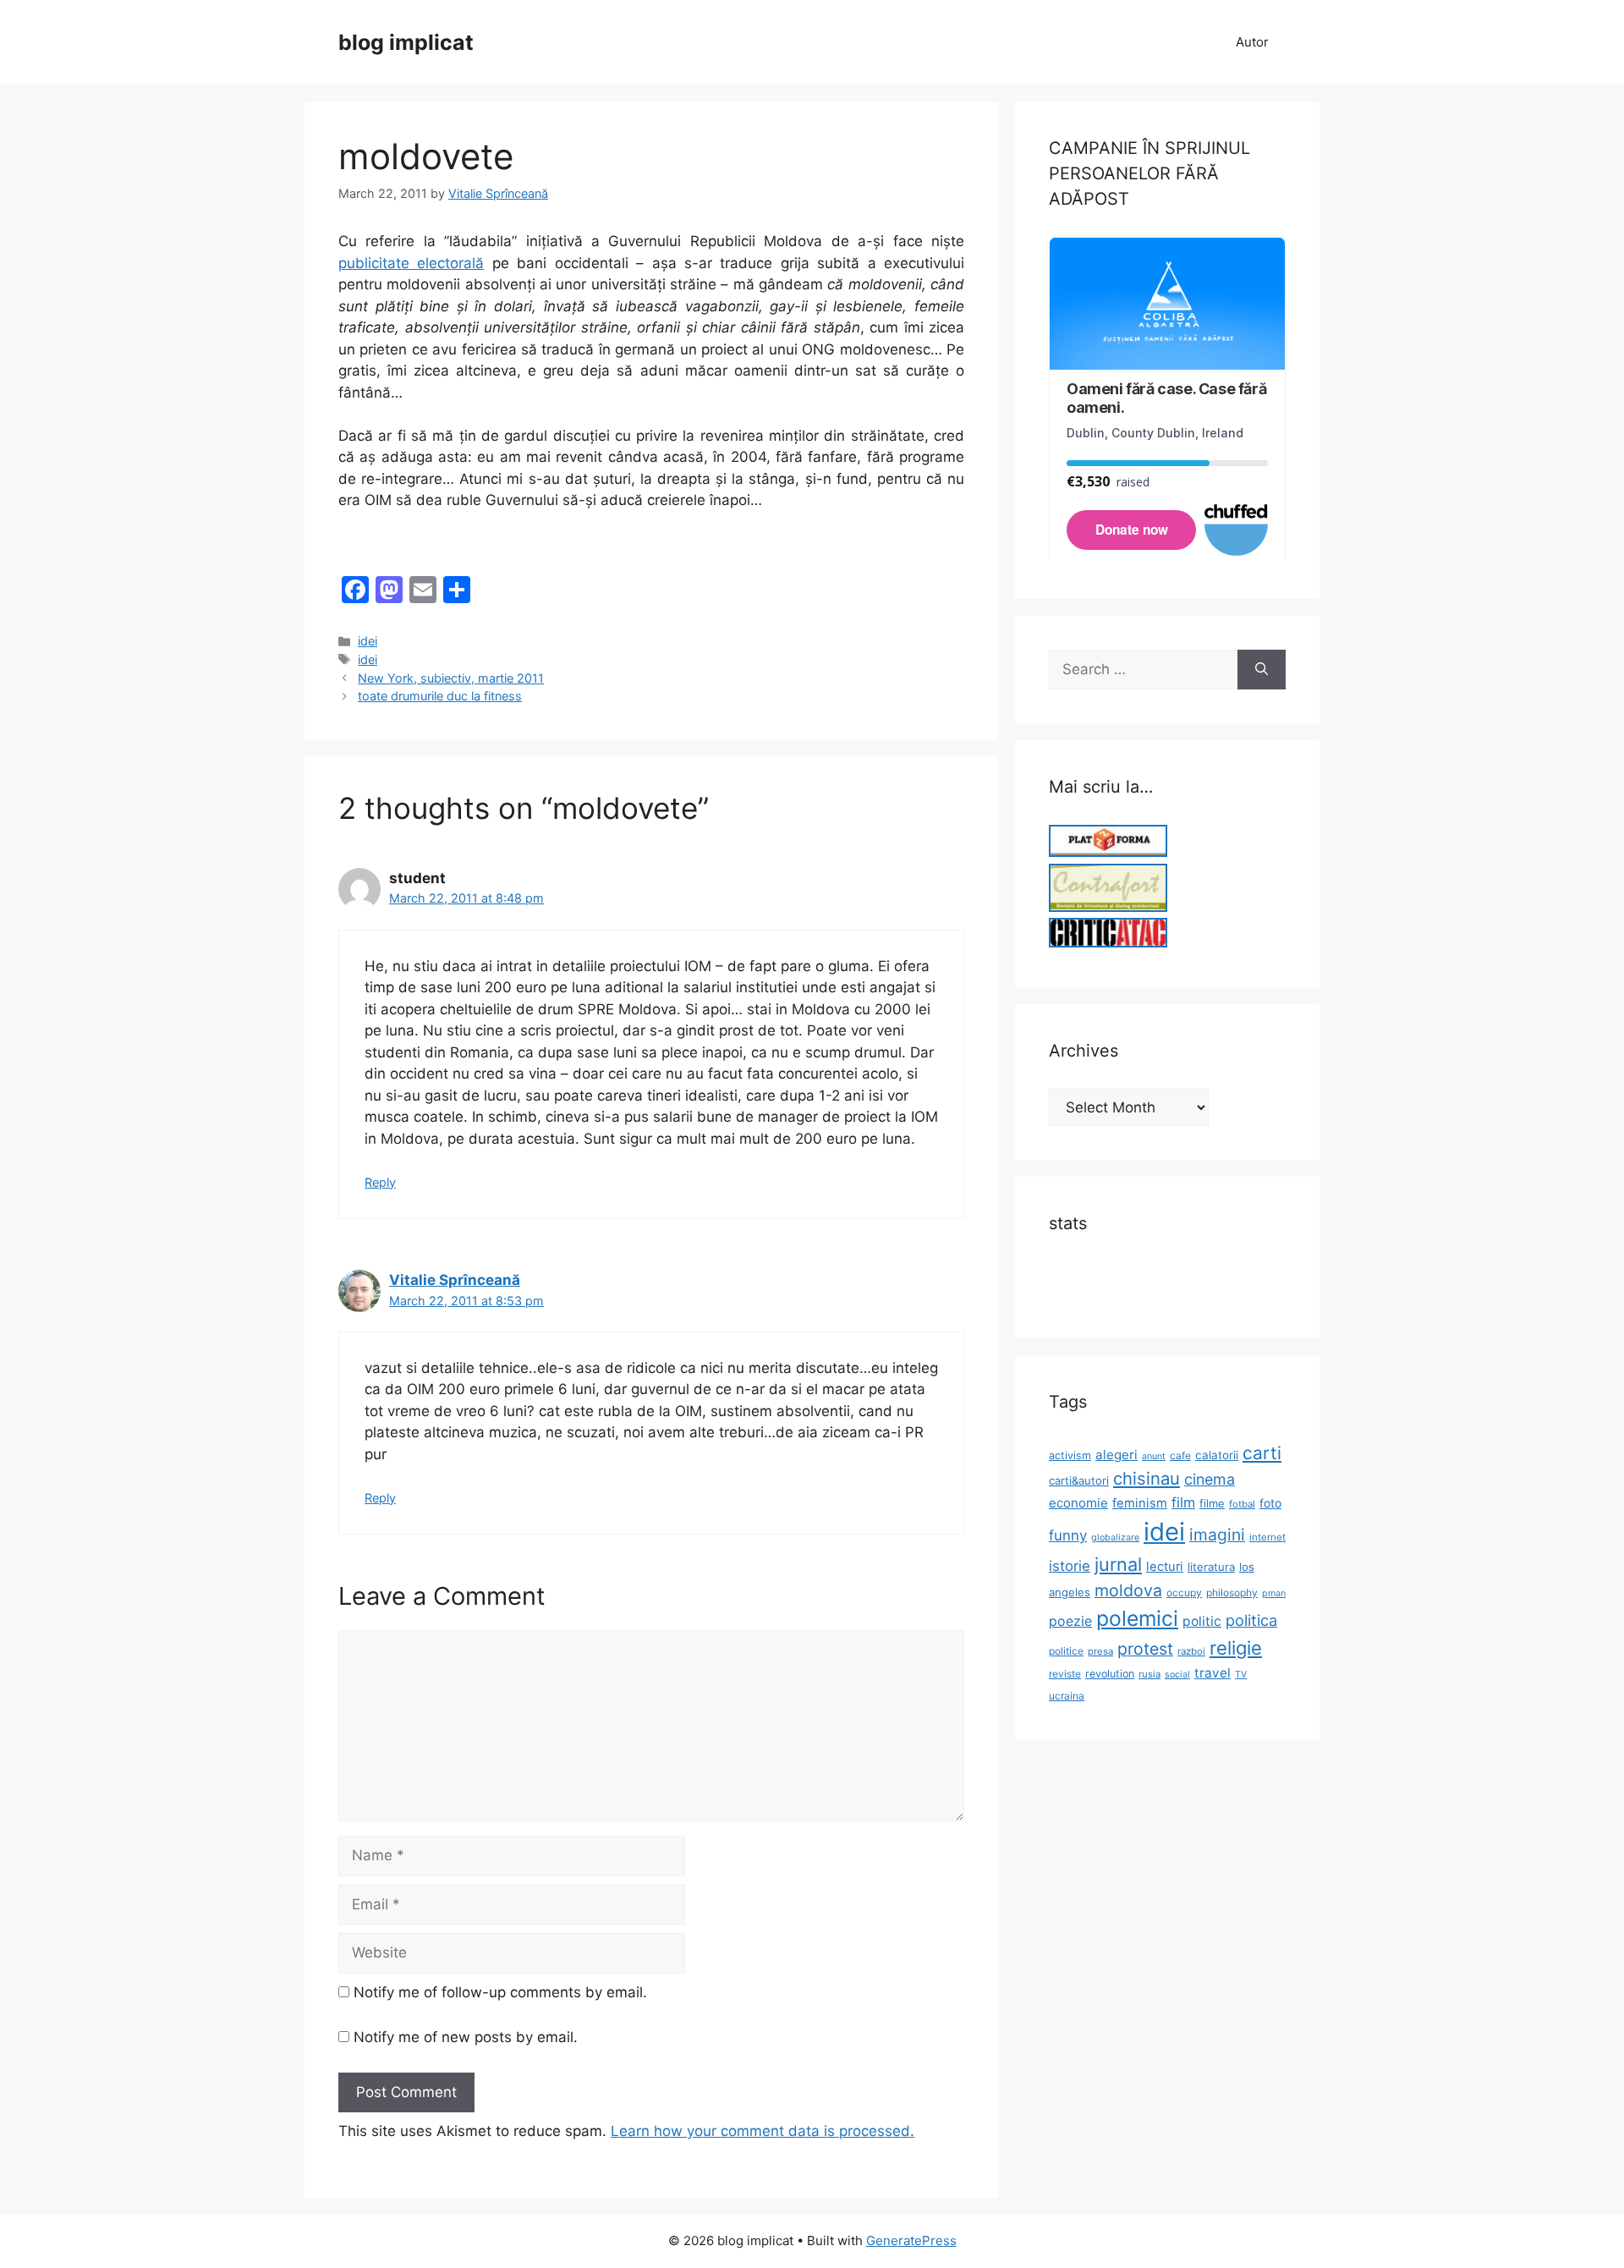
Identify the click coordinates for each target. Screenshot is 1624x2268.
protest (1145, 1649)
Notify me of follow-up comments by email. (500, 1992)
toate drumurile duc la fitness (440, 696)
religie (1236, 1648)
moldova (1128, 1590)
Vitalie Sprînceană (455, 1280)
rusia (1149, 1674)
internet (1267, 1537)
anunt (1154, 1456)
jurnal (1118, 1564)
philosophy (1232, 1593)
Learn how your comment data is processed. (763, 2131)
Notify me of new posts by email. (466, 2037)
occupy (1184, 1593)
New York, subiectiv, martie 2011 (451, 678)
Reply (380, 1182)
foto (1270, 1503)
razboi (1191, 1651)
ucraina (1067, 1696)
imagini (1217, 1535)
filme (1212, 1503)
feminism (1140, 1503)
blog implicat (406, 42)
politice (1066, 1651)
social (1177, 1675)
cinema (1210, 1479)
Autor (1252, 42)
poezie (1070, 1621)
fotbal (1242, 1504)
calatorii (1217, 1455)
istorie (1070, 1566)
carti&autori (1079, 1480)
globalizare (1115, 1538)
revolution (1110, 1674)
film (1183, 1502)
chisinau (1147, 1478)
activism (1070, 1455)
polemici (1137, 1618)
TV (1241, 1675)
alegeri (1116, 1455)
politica (1251, 1620)
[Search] (1262, 670)
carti (1262, 1453)
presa (1100, 1651)
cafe (1180, 1455)
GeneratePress (911, 2241)
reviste (1065, 1674)
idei (368, 641)
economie (1078, 1503)
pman (1274, 1593)
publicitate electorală (411, 263)
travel (1213, 1673)
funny (1068, 1535)
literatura (1211, 1567)
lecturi (1165, 1567)
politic (1202, 1621)
